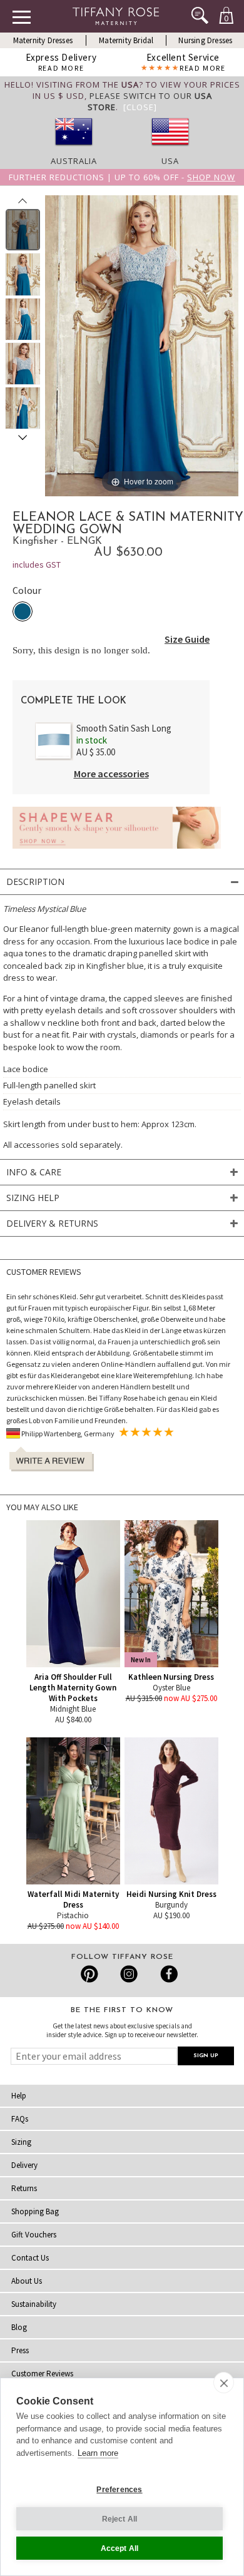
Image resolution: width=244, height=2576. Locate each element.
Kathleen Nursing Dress (171, 1677)
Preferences (119, 2490)
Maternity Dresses (43, 40)
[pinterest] (90, 1974)
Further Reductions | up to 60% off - (122, 177)
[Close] (140, 107)
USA (170, 161)
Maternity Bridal (126, 40)
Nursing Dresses (205, 40)
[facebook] (167, 1974)
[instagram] (129, 1974)
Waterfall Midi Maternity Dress (73, 1899)
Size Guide (187, 639)
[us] (170, 150)
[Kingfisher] (23, 611)
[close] (224, 2383)
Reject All (120, 2519)
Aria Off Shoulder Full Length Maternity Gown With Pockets (73, 1688)
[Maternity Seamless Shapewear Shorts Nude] (117, 852)
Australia (74, 161)
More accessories (111, 774)
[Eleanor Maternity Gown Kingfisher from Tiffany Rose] (23, 230)
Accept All (120, 2548)
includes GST (37, 565)
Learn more (98, 2453)
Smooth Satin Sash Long (124, 728)
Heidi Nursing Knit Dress (171, 1894)
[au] (74, 150)
